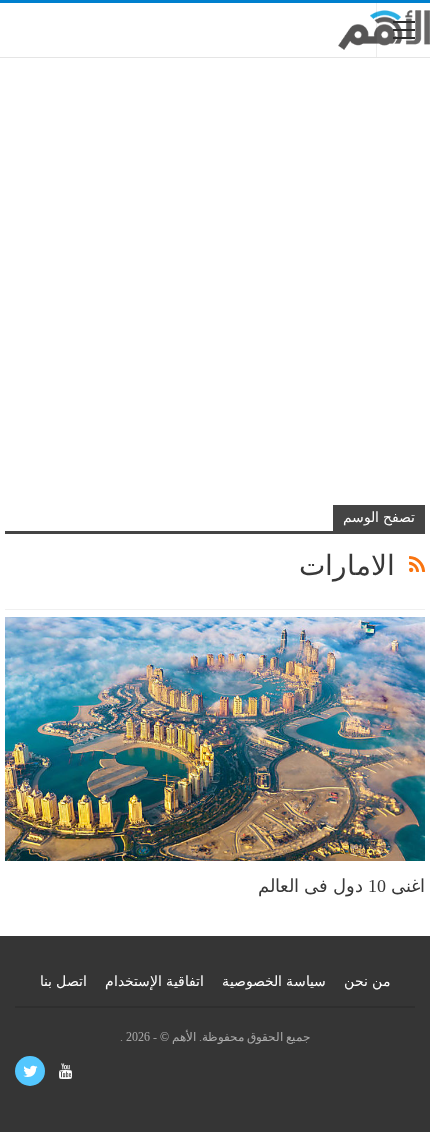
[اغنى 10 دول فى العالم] (215, 739)
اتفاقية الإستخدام (154, 981)
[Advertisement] (215, 293)
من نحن (367, 981)
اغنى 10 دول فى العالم (341, 886)
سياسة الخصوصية (274, 981)
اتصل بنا (63, 981)
